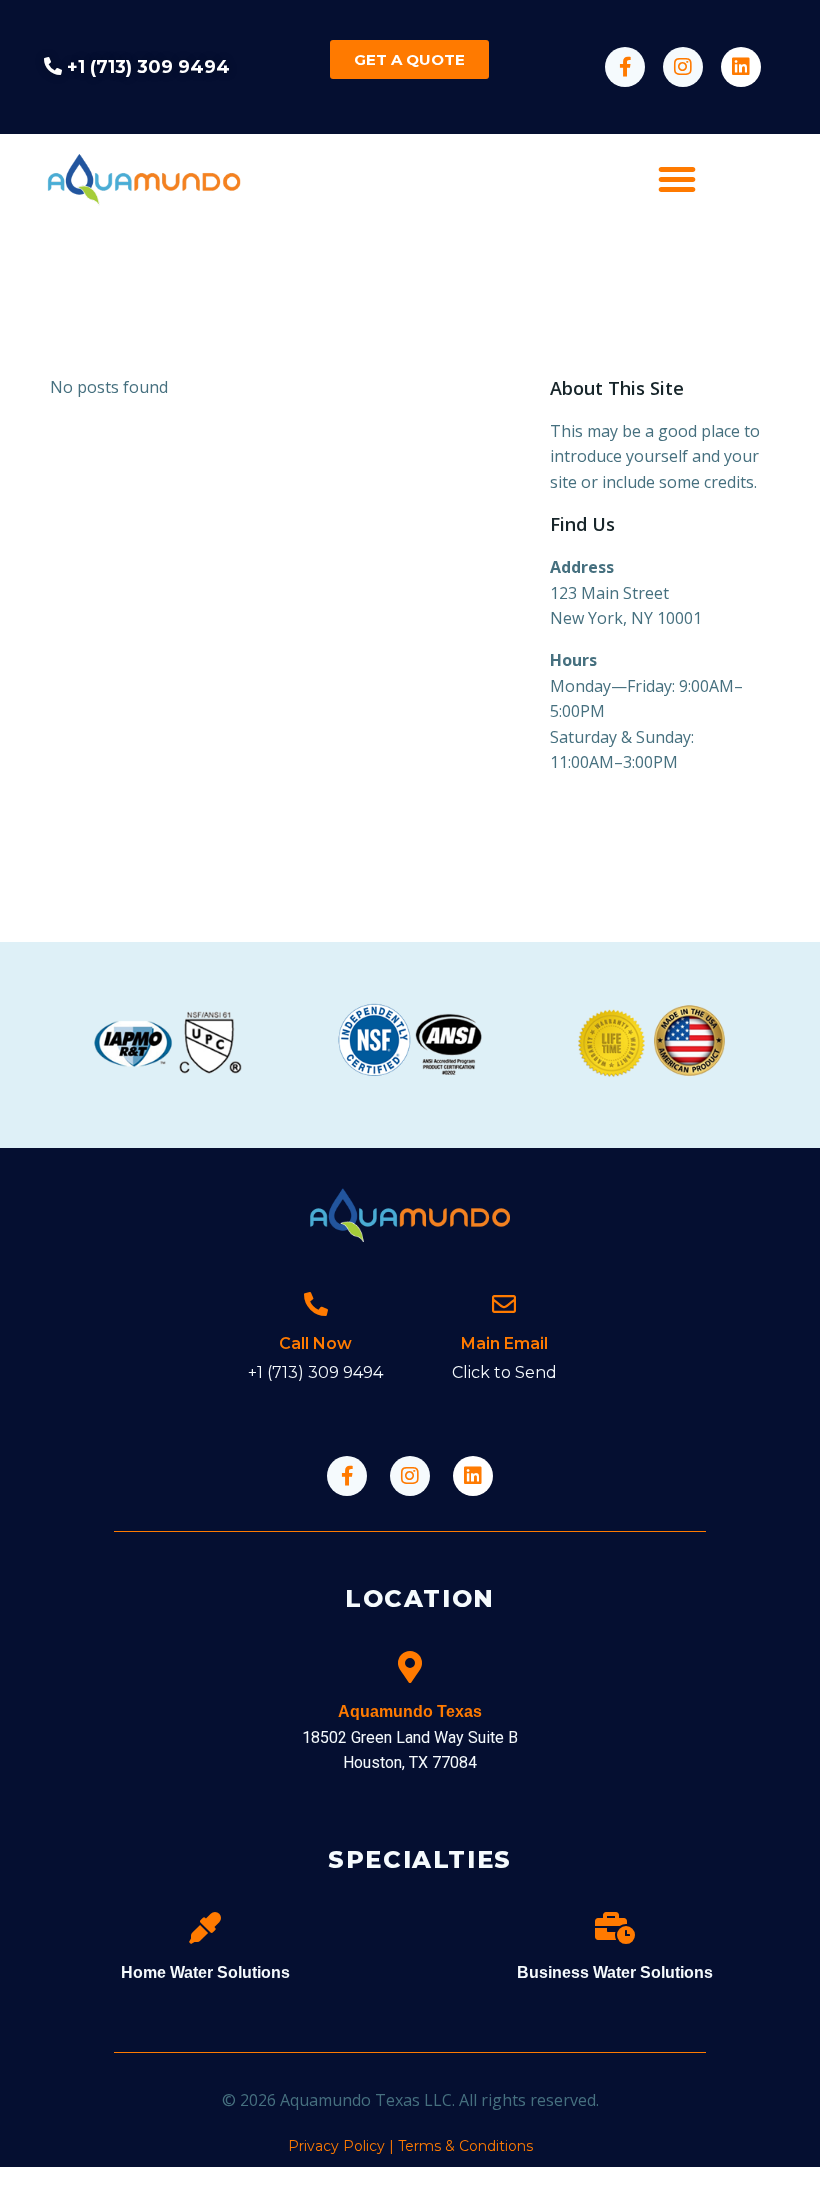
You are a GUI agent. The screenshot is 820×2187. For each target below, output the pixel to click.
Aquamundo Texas (410, 1711)
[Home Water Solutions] (205, 1928)
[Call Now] (316, 1304)
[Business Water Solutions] (615, 1928)
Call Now (315, 1343)
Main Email (504, 1343)
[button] (677, 179)
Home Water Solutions (205, 1972)
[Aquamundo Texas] (410, 1667)
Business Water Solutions (615, 1972)
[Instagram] (683, 67)
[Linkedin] (741, 67)
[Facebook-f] (625, 67)
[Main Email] (504, 1304)
